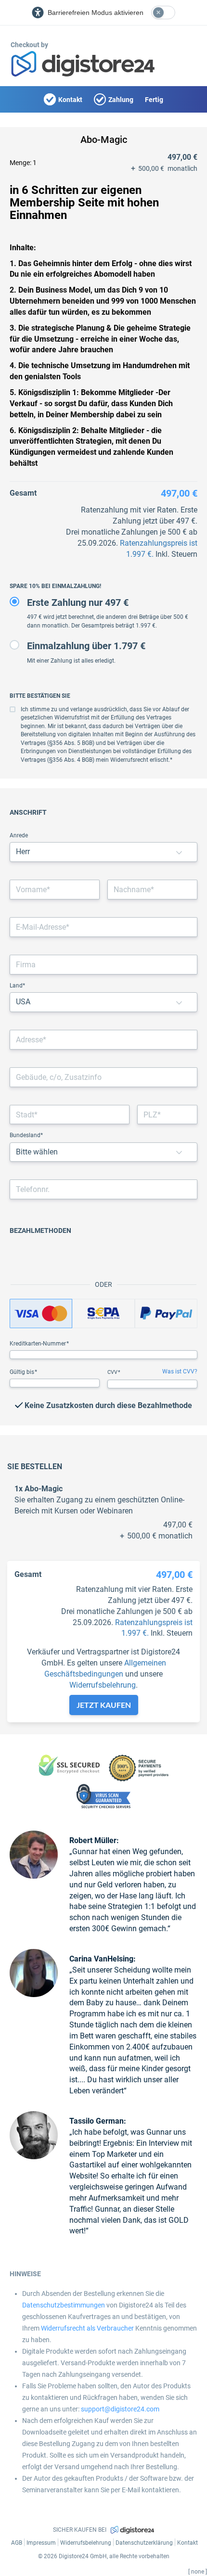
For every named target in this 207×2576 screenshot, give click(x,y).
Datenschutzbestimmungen (64, 2305)
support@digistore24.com (120, 2409)
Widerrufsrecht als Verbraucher (87, 2328)
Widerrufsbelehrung (103, 1685)
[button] (179, 852)
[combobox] (103, 1040)
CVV (113, 1372)
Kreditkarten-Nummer (39, 1344)
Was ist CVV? (180, 1371)
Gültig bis (23, 1372)
